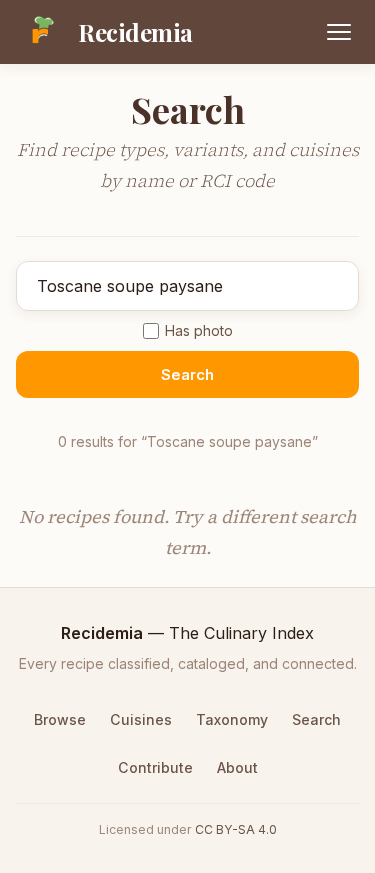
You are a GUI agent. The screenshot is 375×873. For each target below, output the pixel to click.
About (237, 767)
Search (187, 374)
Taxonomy (232, 719)
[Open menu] (339, 32)
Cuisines (141, 719)
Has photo (199, 330)
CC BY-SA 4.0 (236, 829)
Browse (60, 719)
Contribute (155, 767)
